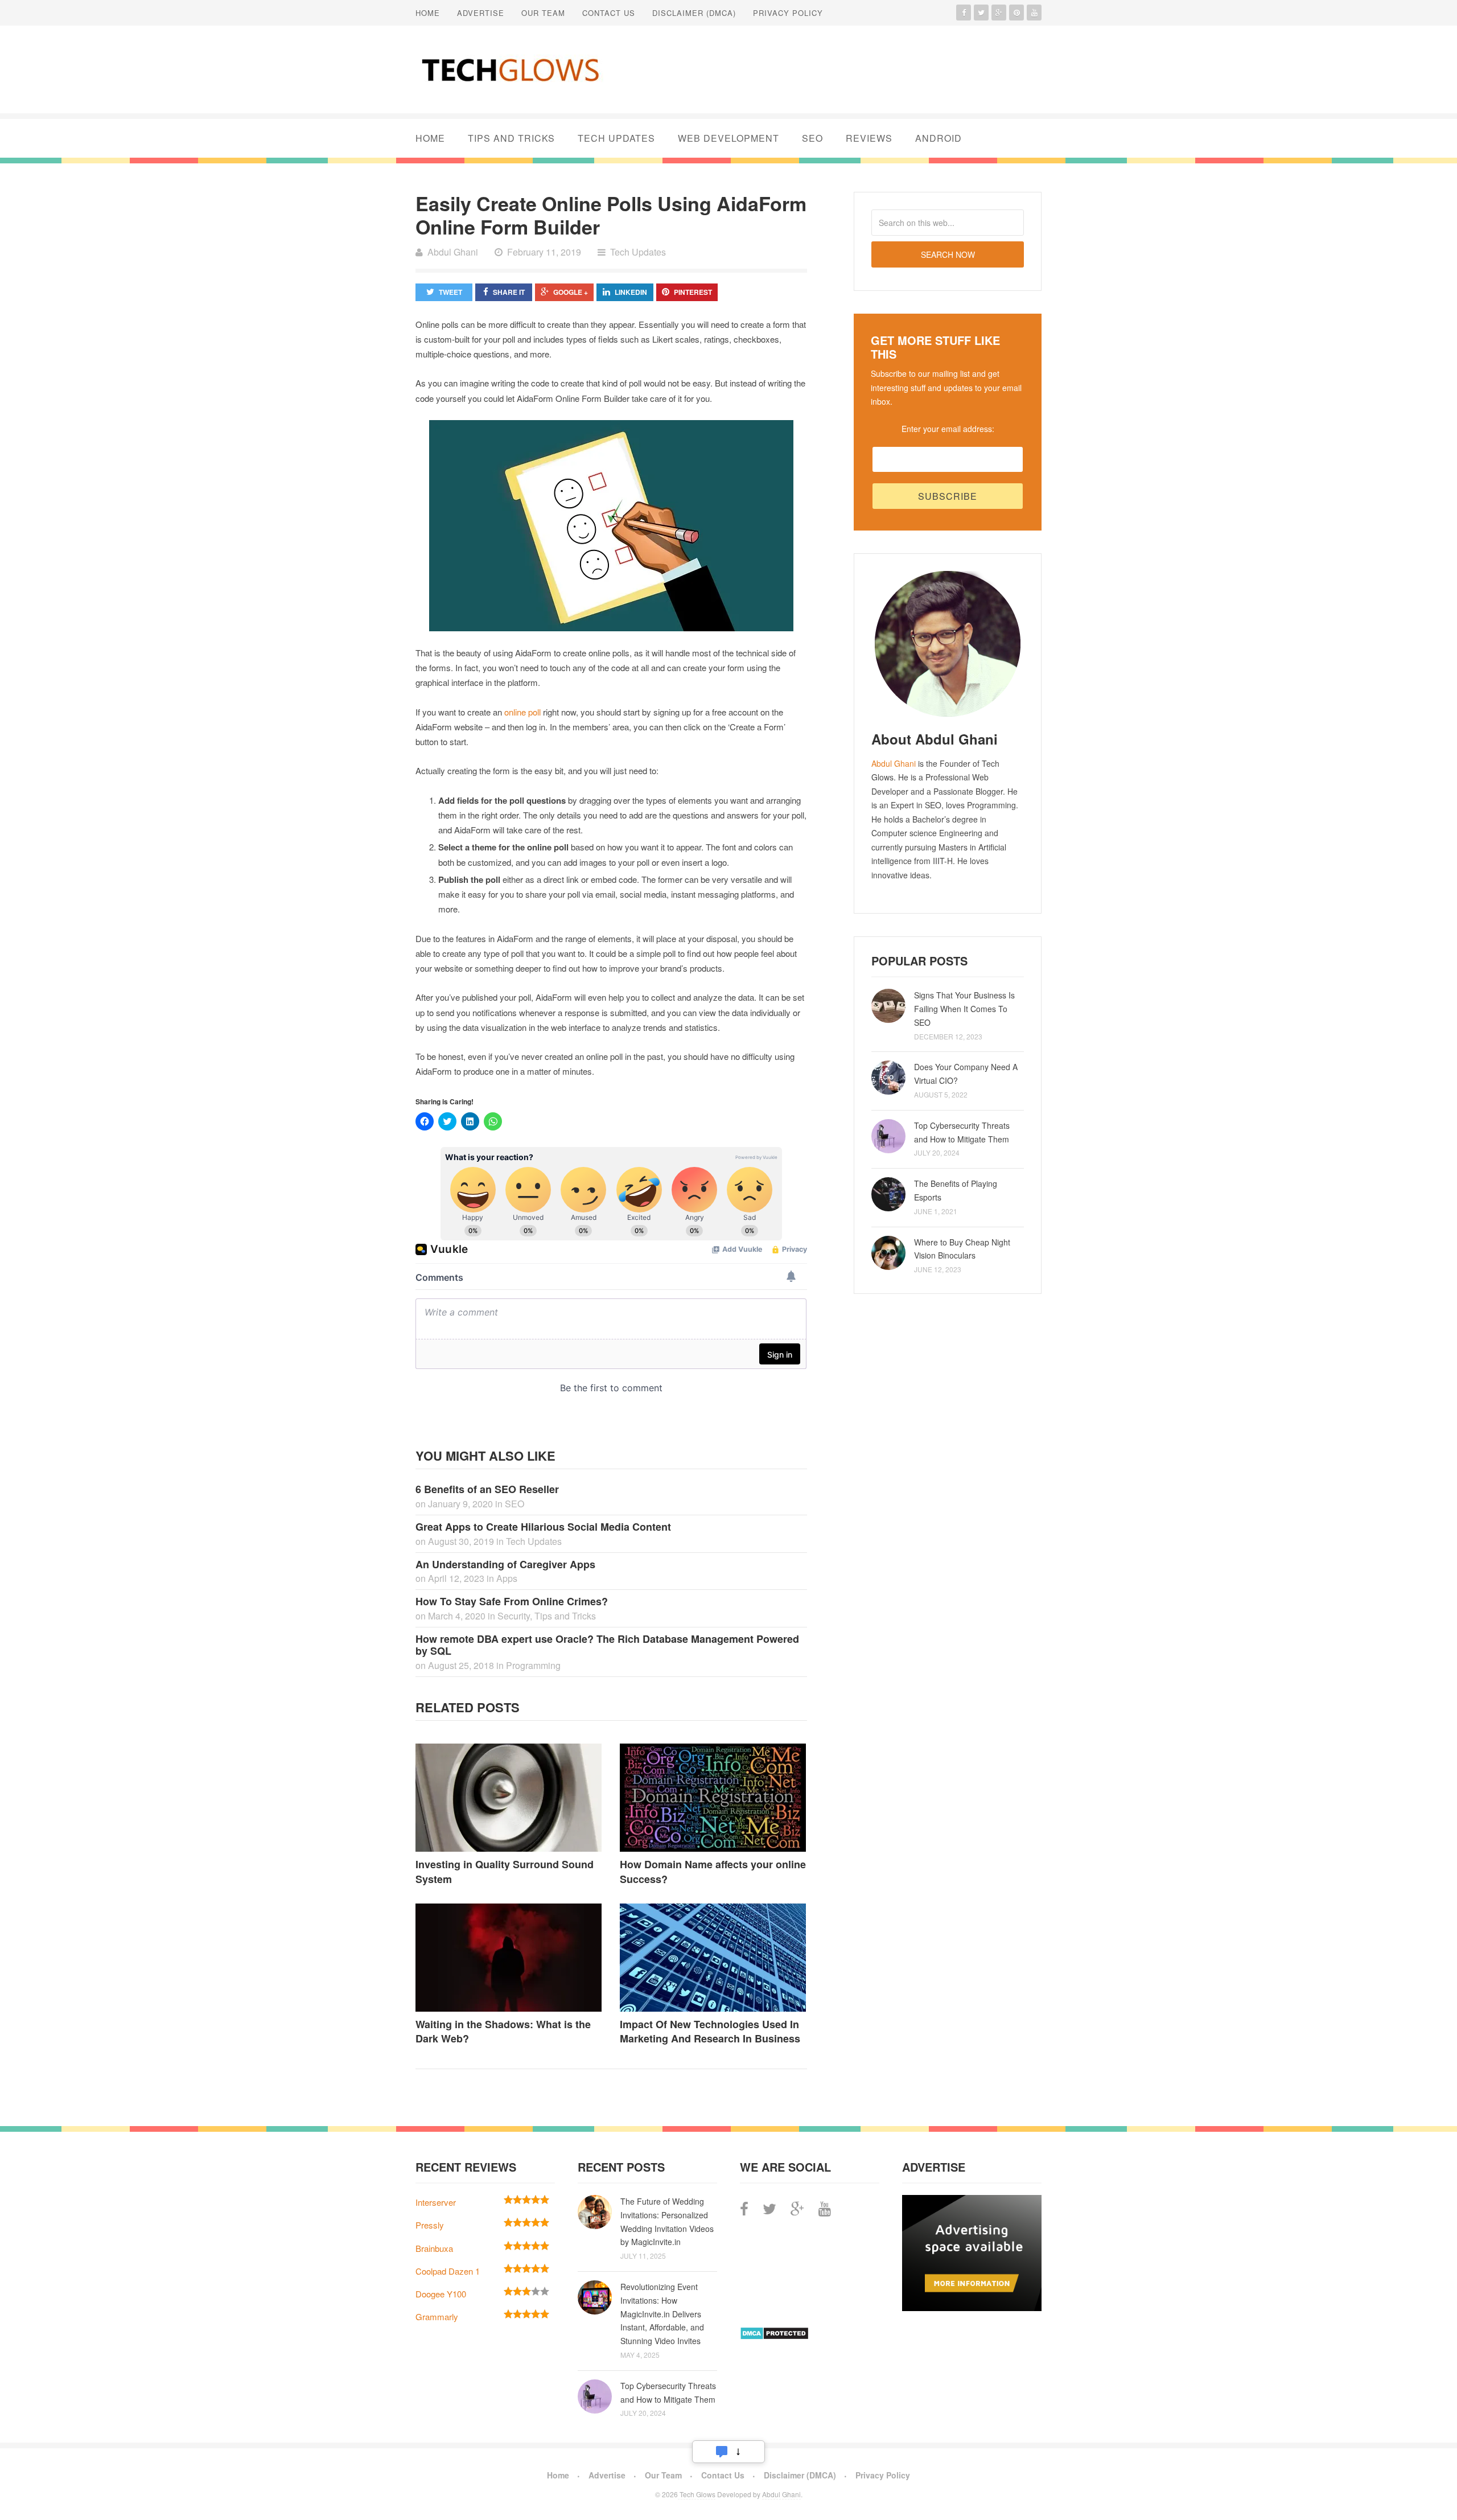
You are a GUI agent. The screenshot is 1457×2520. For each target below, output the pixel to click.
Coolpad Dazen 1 (448, 2271)
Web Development (728, 138)
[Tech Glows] (509, 69)
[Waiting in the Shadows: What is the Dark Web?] (509, 1958)
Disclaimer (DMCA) (694, 13)
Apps (507, 1578)
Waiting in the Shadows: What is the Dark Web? (503, 2031)
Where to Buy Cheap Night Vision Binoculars (962, 1249)
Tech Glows (697, 2494)
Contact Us (609, 13)
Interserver (436, 2202)
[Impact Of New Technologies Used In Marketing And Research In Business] (713, 1958)
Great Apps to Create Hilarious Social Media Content (543, 1527)
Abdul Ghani (894, 763)
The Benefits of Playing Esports (956, 1190)
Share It (509, 292)
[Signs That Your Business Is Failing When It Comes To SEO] (888, 1006)
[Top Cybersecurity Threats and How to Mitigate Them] (888, 1136)
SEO (812, 138)
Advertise (481, 13)
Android (939, 138)
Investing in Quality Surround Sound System (505, 1871)
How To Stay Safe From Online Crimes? (512, 1601)
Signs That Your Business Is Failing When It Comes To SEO (964, 1009)
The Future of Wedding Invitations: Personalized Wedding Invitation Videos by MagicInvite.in (667, 2221)
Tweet (450, 292)
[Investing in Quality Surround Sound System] (509, 1798)
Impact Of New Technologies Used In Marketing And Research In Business (710, 2031)
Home (428, 13)
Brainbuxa (434, 2248)
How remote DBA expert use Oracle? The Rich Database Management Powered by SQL (607, 1645)
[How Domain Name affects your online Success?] (713, 1798)
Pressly (430, 2225)
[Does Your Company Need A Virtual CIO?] (888, 1078)
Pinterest (693, 292)
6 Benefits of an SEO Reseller (487, 1489)
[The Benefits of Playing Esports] (888, 1194)
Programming (533, 1665)
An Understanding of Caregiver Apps (505, 1564)
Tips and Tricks (511, 138)
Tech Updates (616, 138)
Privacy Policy (788, 13)
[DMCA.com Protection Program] (774, 2336)
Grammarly (437, 2316)
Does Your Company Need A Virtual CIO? (966, 1074)
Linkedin (631, 292)
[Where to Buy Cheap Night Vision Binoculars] (888, 1253)
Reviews (869, 138)
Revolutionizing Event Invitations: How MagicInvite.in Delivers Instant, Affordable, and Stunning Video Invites (662, 2314)
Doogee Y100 (441, 2294)
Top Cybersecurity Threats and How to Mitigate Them (962, 1132)
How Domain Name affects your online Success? (713, 1871)
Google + (571, 292)
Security (514, 1616)
